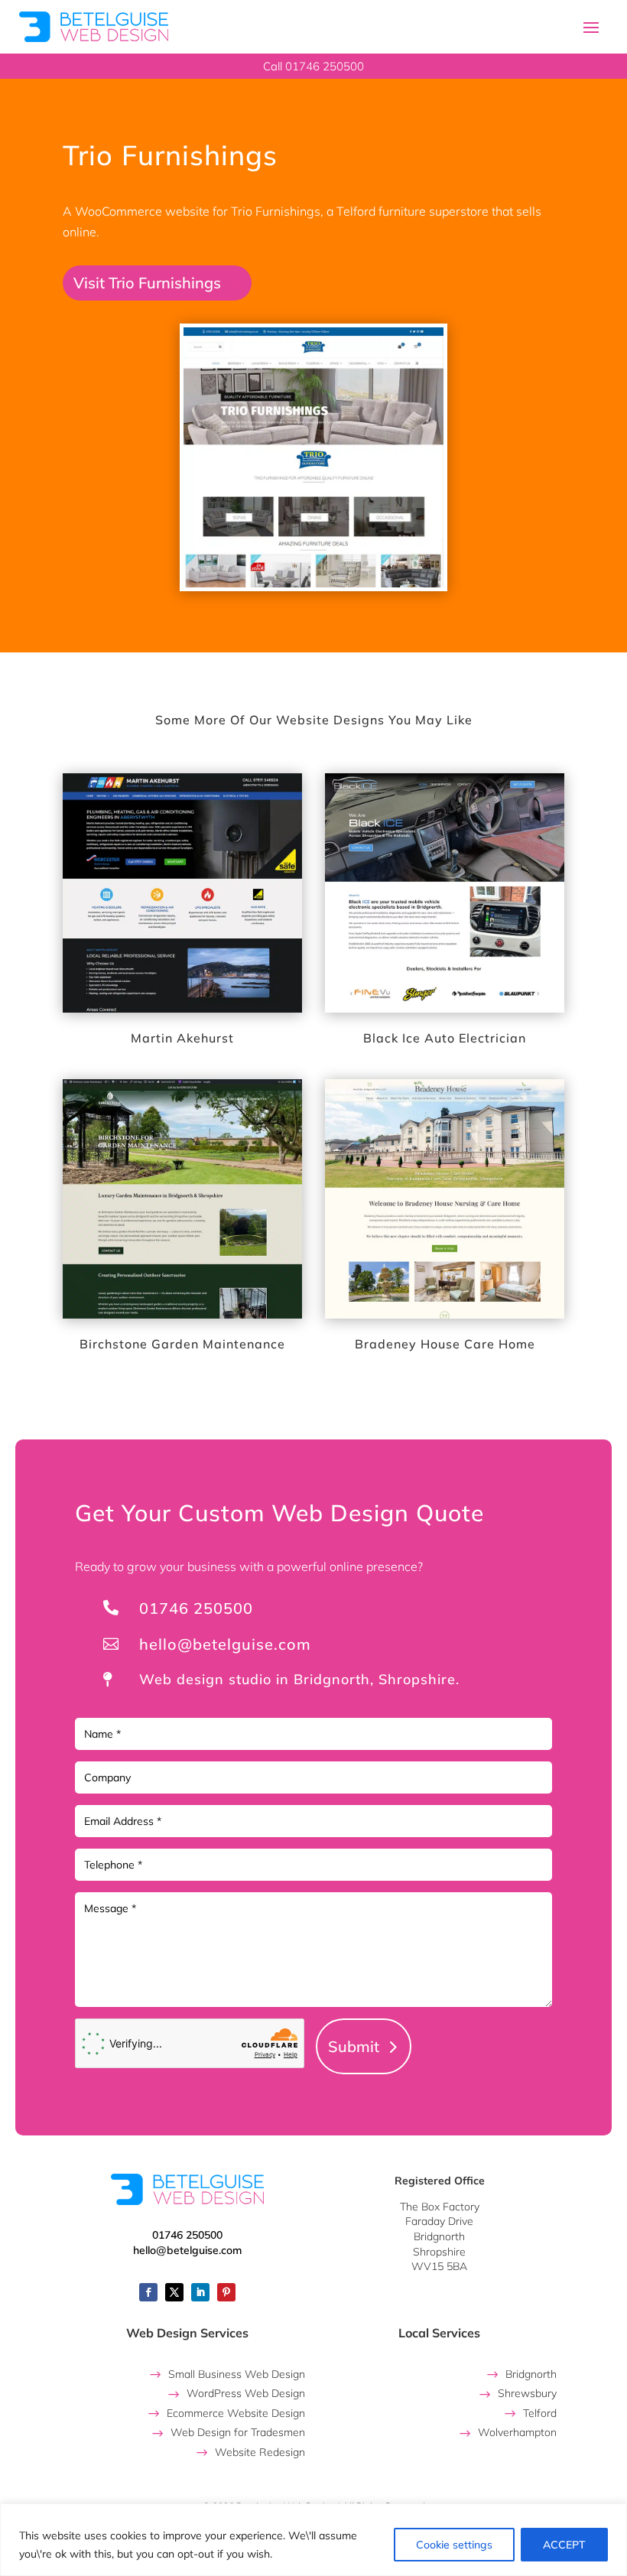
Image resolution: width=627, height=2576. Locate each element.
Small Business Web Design (237, 2374)
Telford (540, 2413)
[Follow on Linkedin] (200, 2292)
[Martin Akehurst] (182, 893)
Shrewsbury (527, 2393)
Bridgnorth (531, 2374)
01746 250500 (196, 1608)
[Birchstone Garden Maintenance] (182, 1199)
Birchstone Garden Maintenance (182, 1344)
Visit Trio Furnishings (147, 283)
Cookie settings (454, 2545)
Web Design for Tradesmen (238, 2432)
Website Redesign (260, 2452)
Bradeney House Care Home (445, 1344)
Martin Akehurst (182, 1038)
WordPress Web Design (246, 2393)
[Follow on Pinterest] (226, 2292)
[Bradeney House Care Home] (445, 1199)
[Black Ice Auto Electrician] (445, 893)
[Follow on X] (174, 2292)
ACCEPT (564, 2545)
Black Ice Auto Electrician (445, 1038)
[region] (313, 2540)
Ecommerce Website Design (236, 2413)
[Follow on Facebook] (148, 2292)
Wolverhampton (517, 2432)
